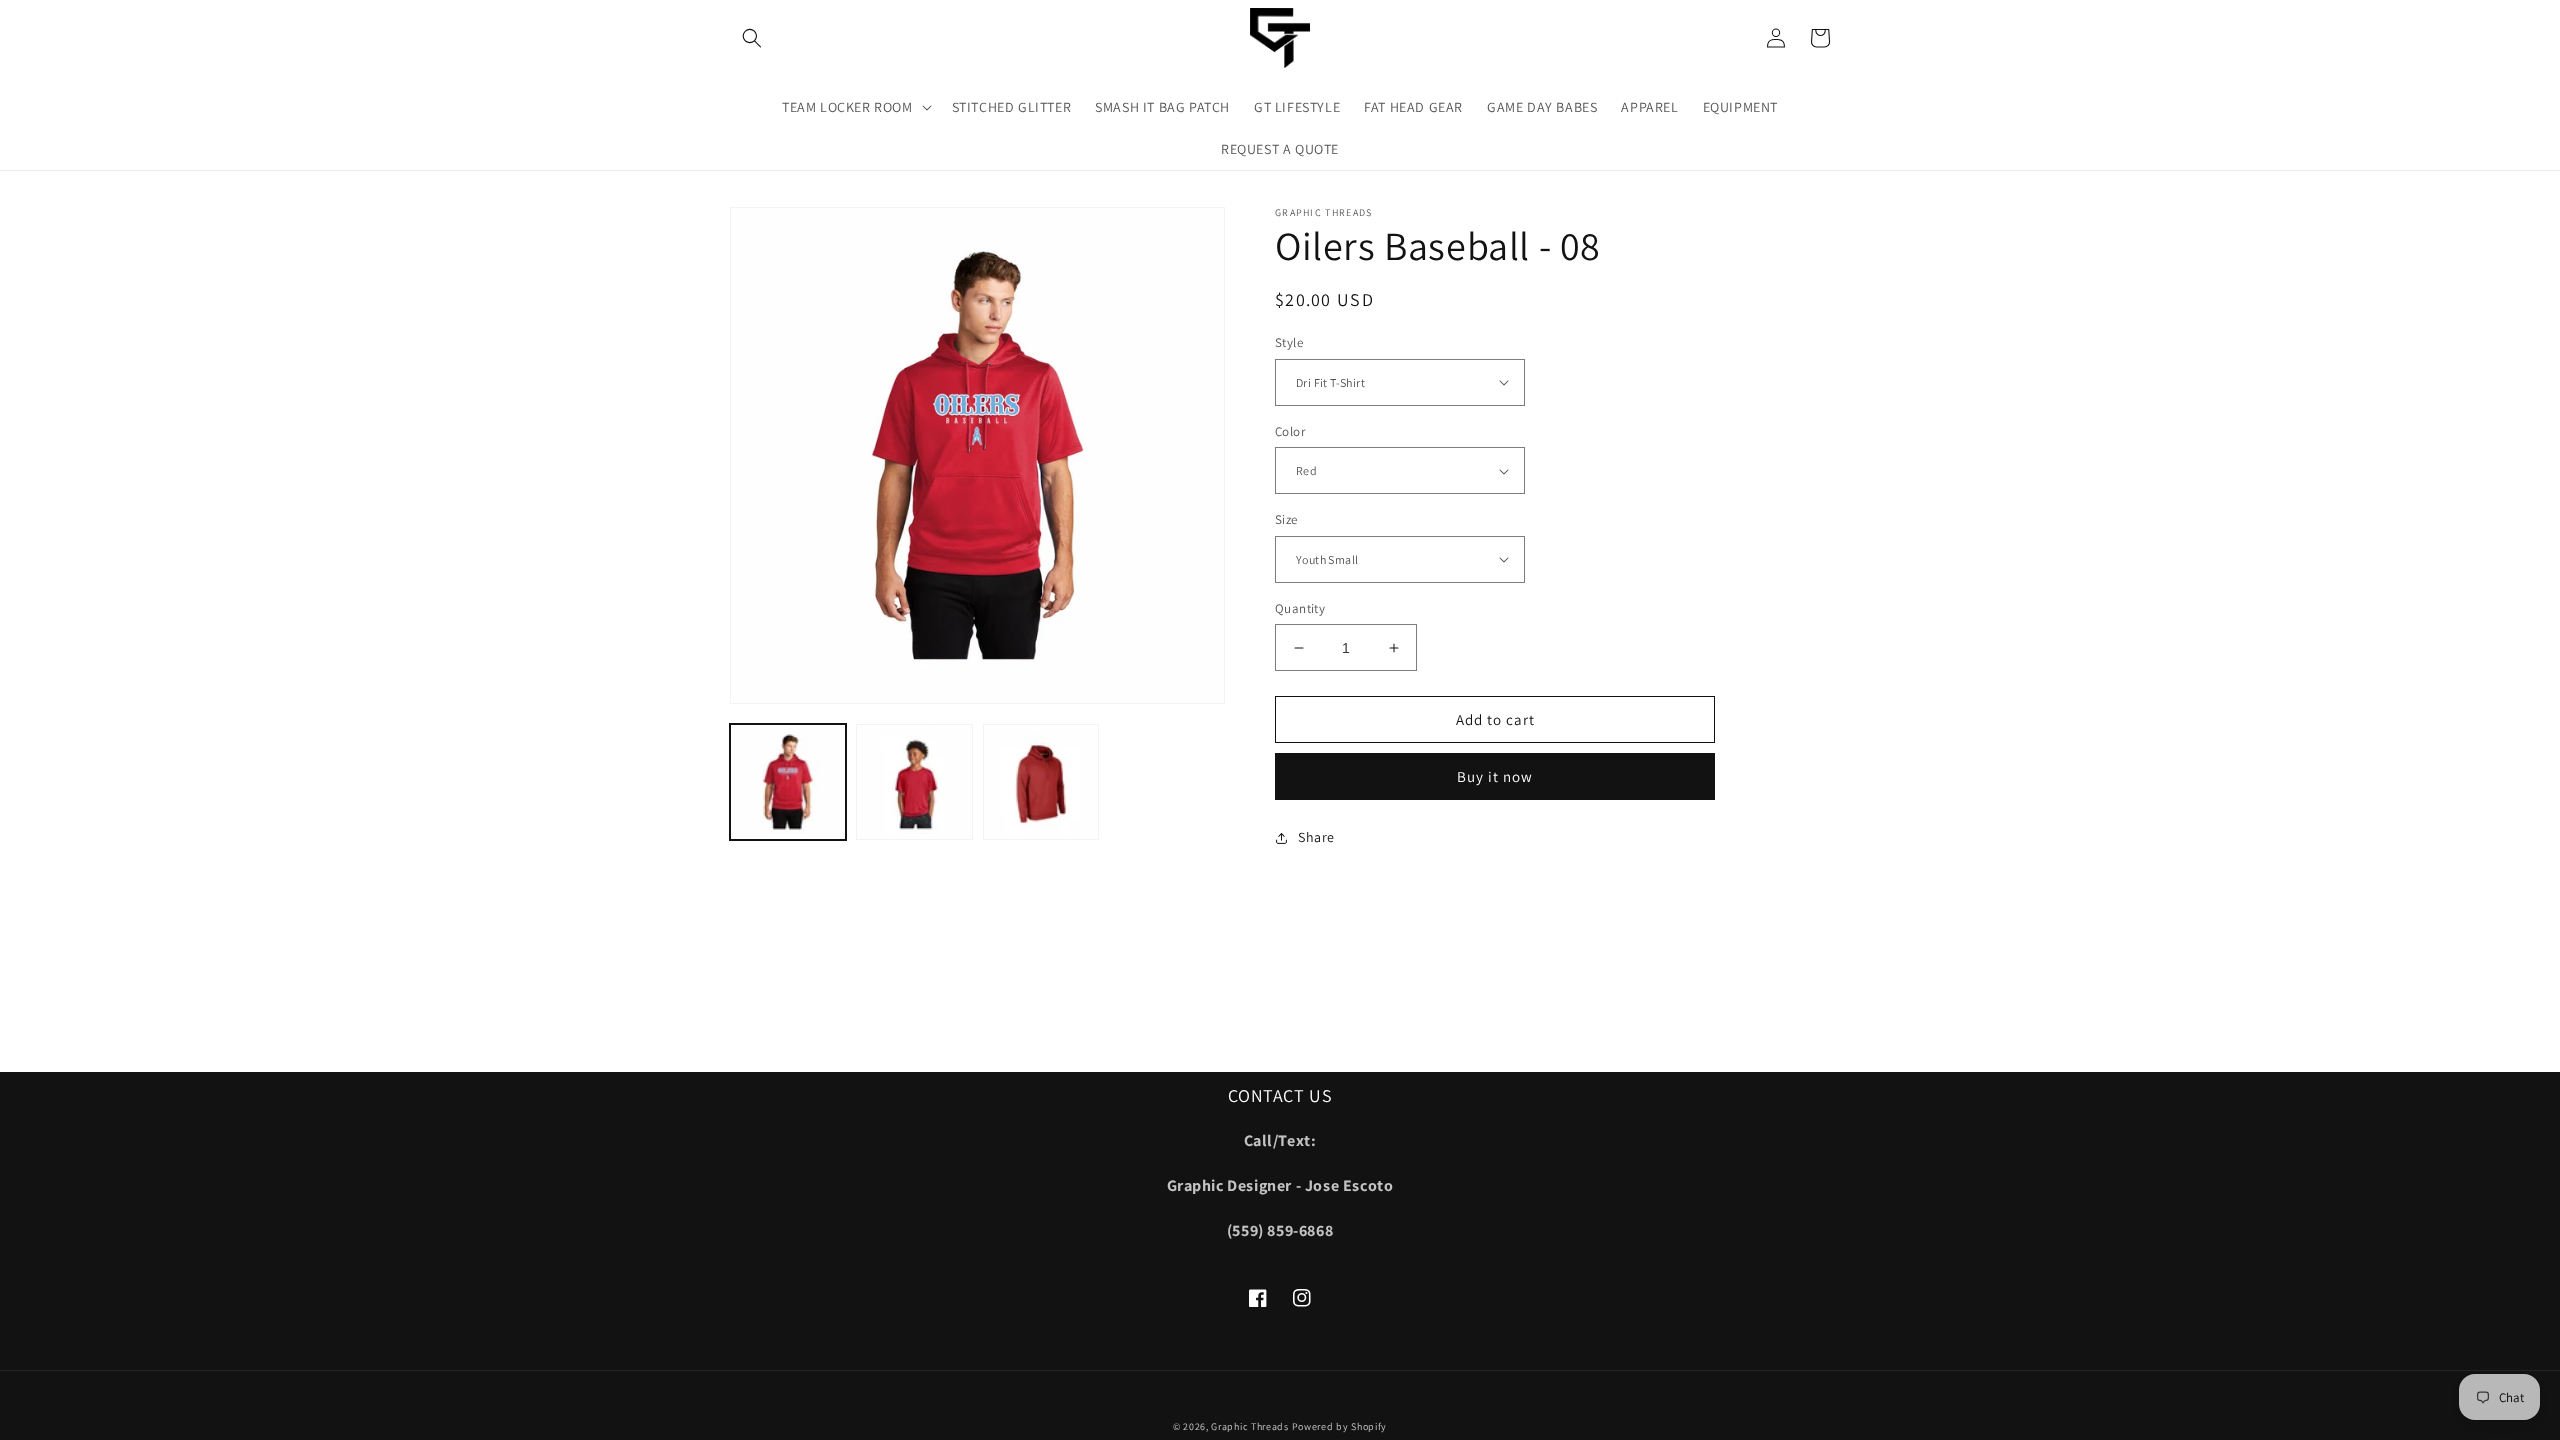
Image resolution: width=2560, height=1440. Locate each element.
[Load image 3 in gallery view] (1041, 782)
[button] (752, 38)
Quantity (1300, 608)
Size (1286, 519)
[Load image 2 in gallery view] (914, 782)
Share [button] (1316, 837)
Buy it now (1495, 776)
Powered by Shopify (1340, 1426)
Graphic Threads (1251, 1426)
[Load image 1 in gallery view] (788, 782)
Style (1289, 342)
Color (1290, 431)
